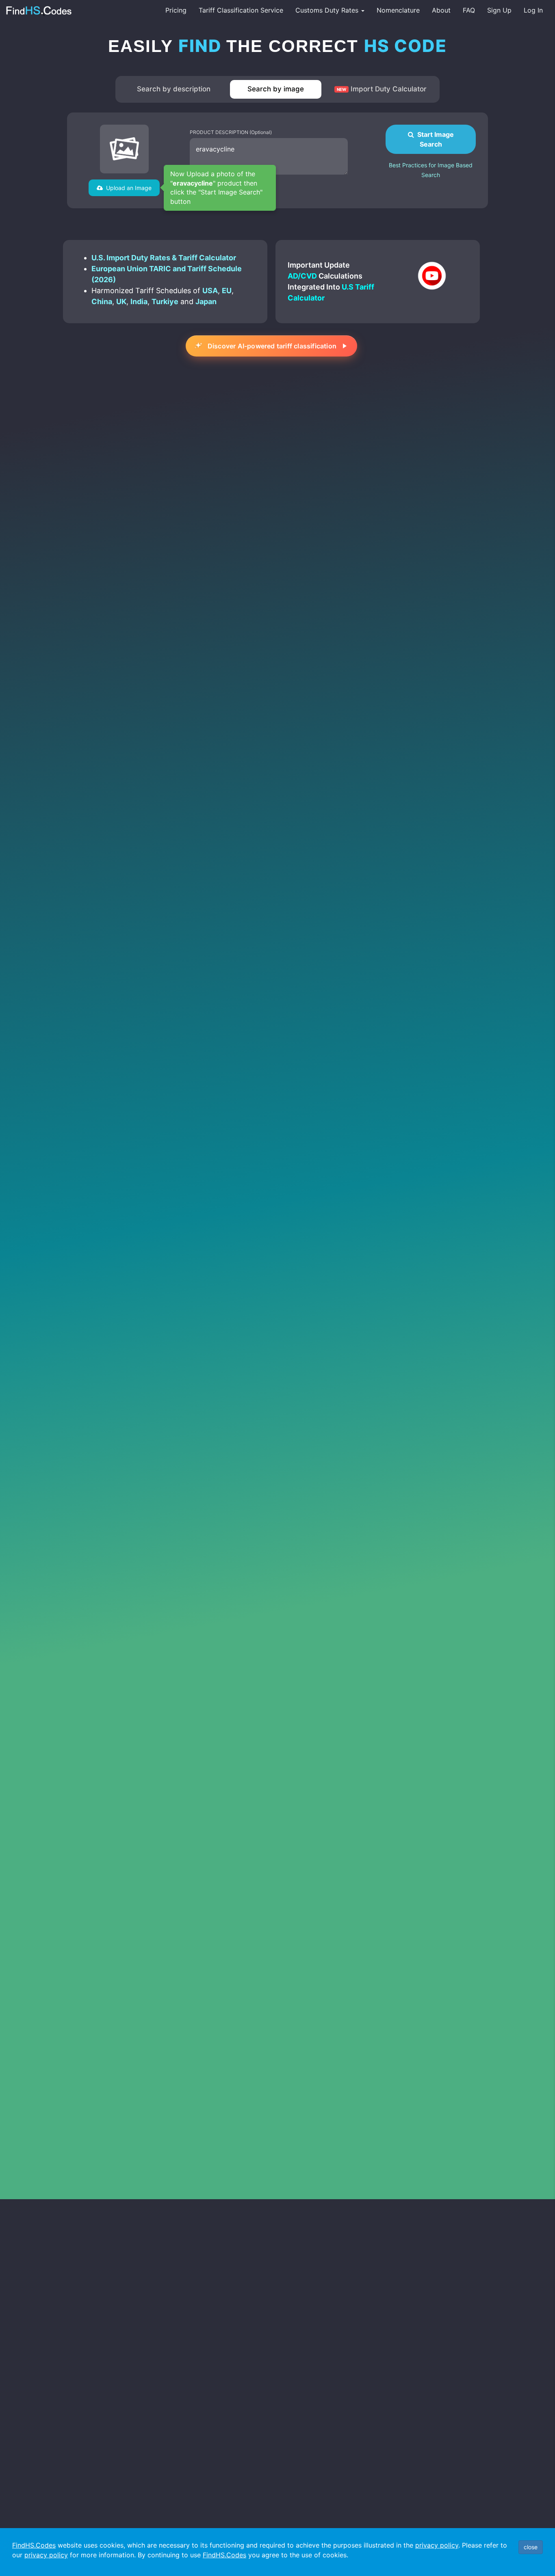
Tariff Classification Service (241, 10)
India (139, 301)
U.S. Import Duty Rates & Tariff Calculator (164, 258)
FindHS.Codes (34, 2545)
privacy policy (437, 2545)
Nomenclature (398, 10)
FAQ (469, 10)
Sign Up (499, 10)
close (531, 2547)
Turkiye (165, 301)
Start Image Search (434, 139)
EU (227, 291)
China (102, 301)
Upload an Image (127, 188)
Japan (206, 301)
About (441, 10)
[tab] (174, 89)
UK (121, 301)
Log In (533, 10)
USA (210, 291)
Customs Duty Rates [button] (328, 10)
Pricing (176, 10)
